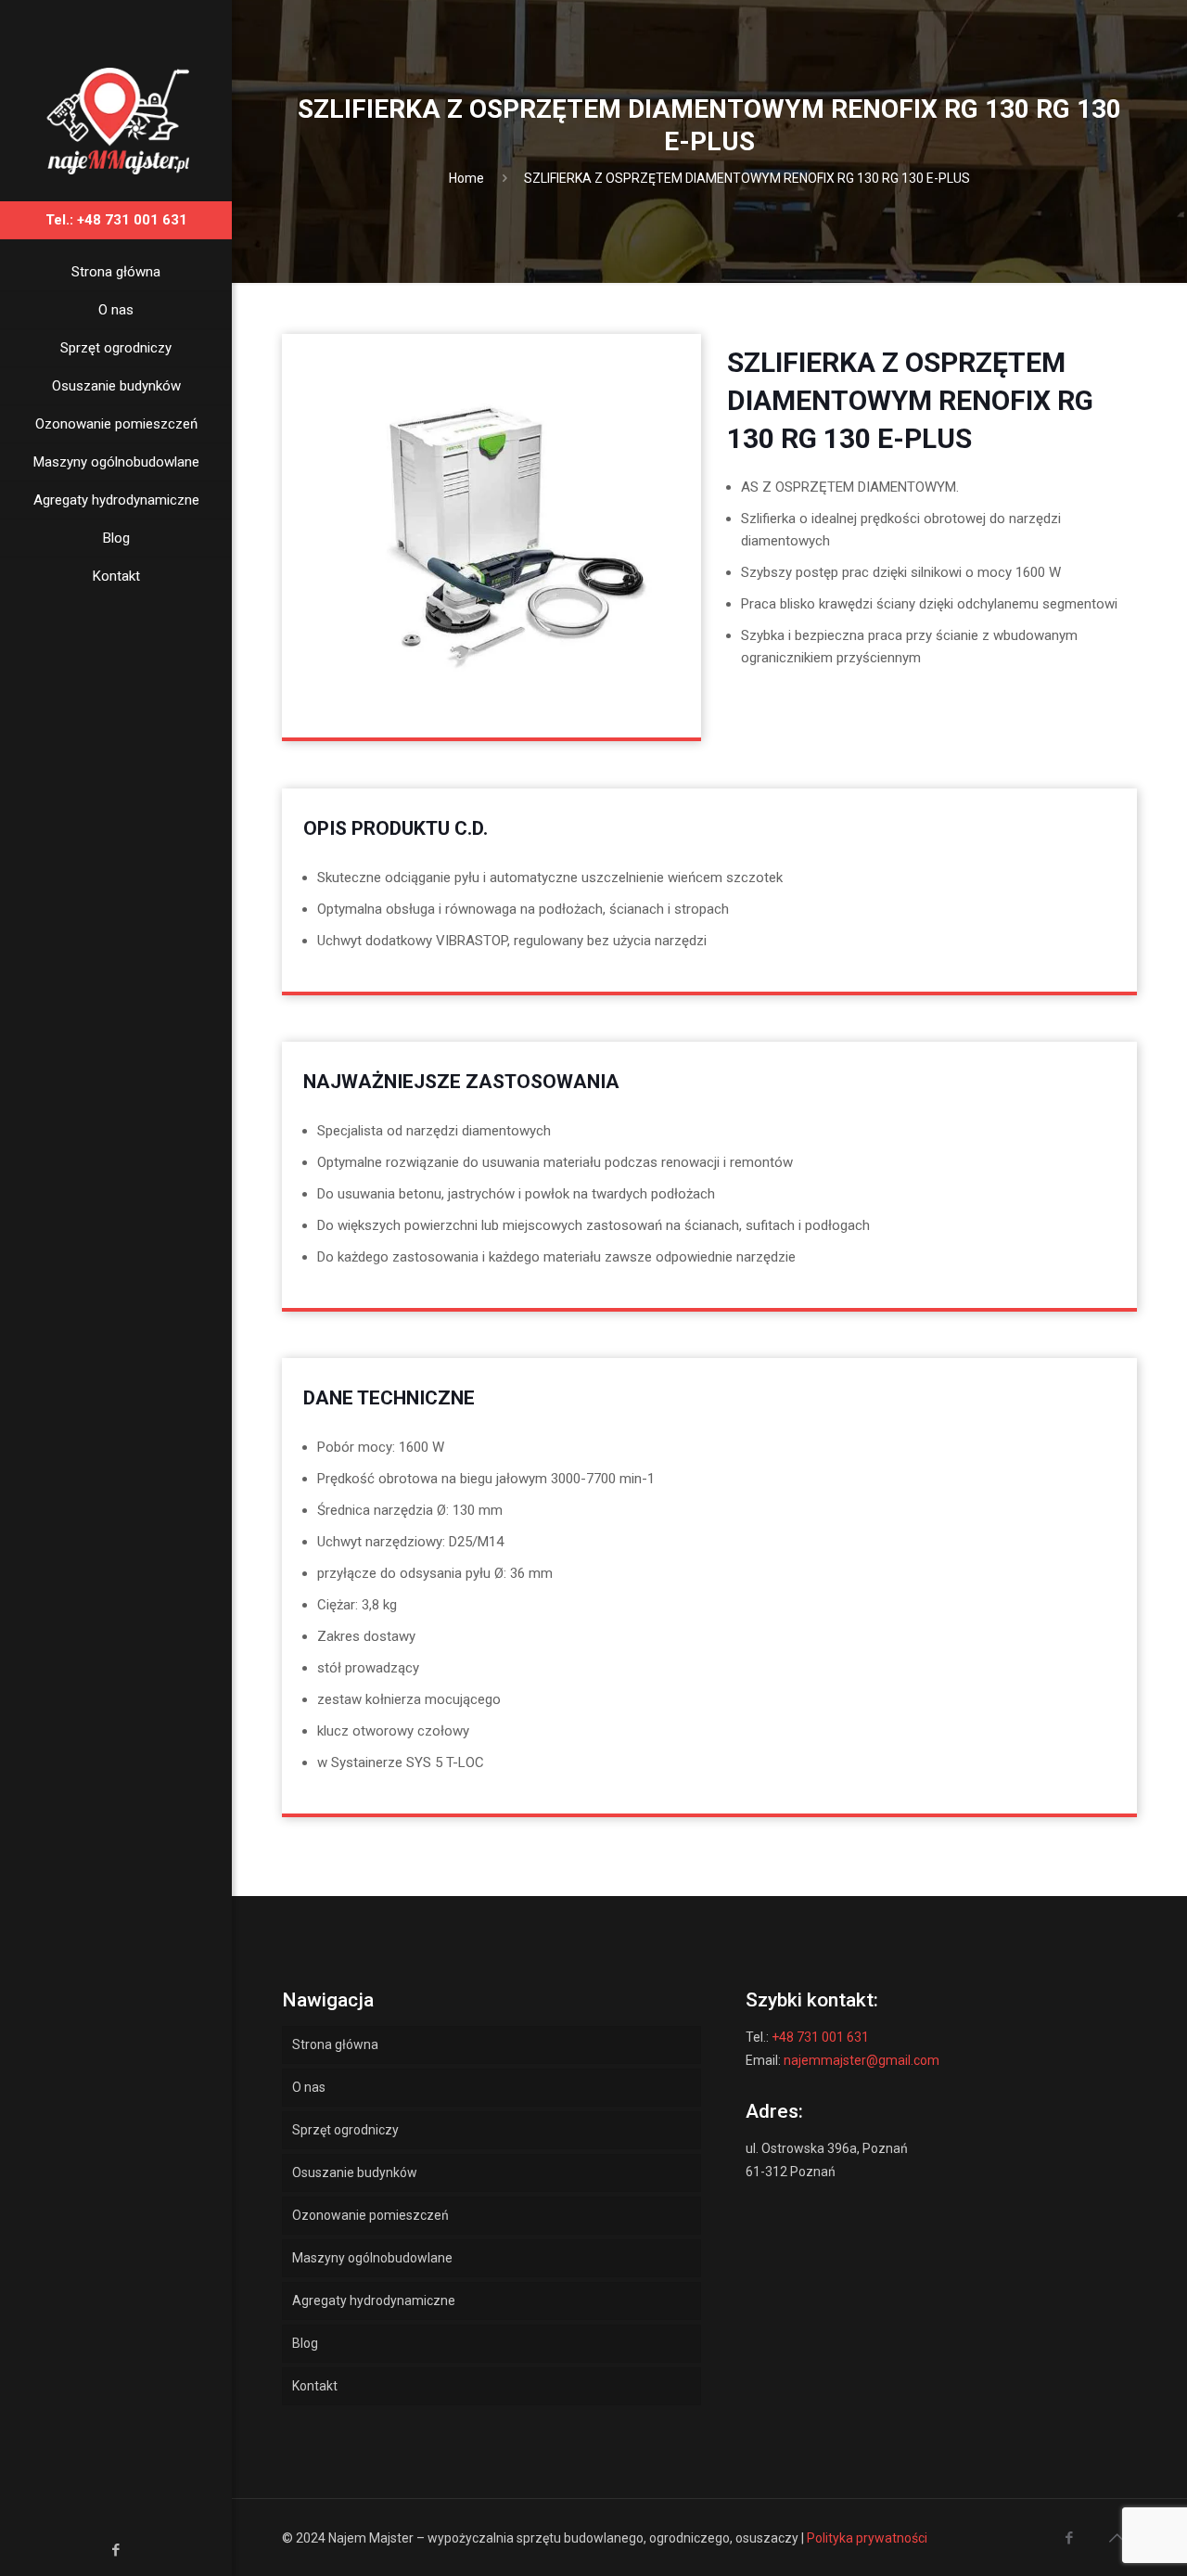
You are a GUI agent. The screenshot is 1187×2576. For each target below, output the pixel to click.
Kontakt (315, 2386)
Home (466, 178)
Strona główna (335, 2044)
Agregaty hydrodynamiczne (374, 2300)
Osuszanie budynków (355, 2172)
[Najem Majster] (116, 120)
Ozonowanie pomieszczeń (370, 2215)
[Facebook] (116, 2550)
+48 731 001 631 (820, 2037)
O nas (309, 2087)
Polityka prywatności (867, 2538)
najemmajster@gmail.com (862, 2060)
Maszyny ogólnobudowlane (372, 2258)
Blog (305, 2343)
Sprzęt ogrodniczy (345, 2130)
